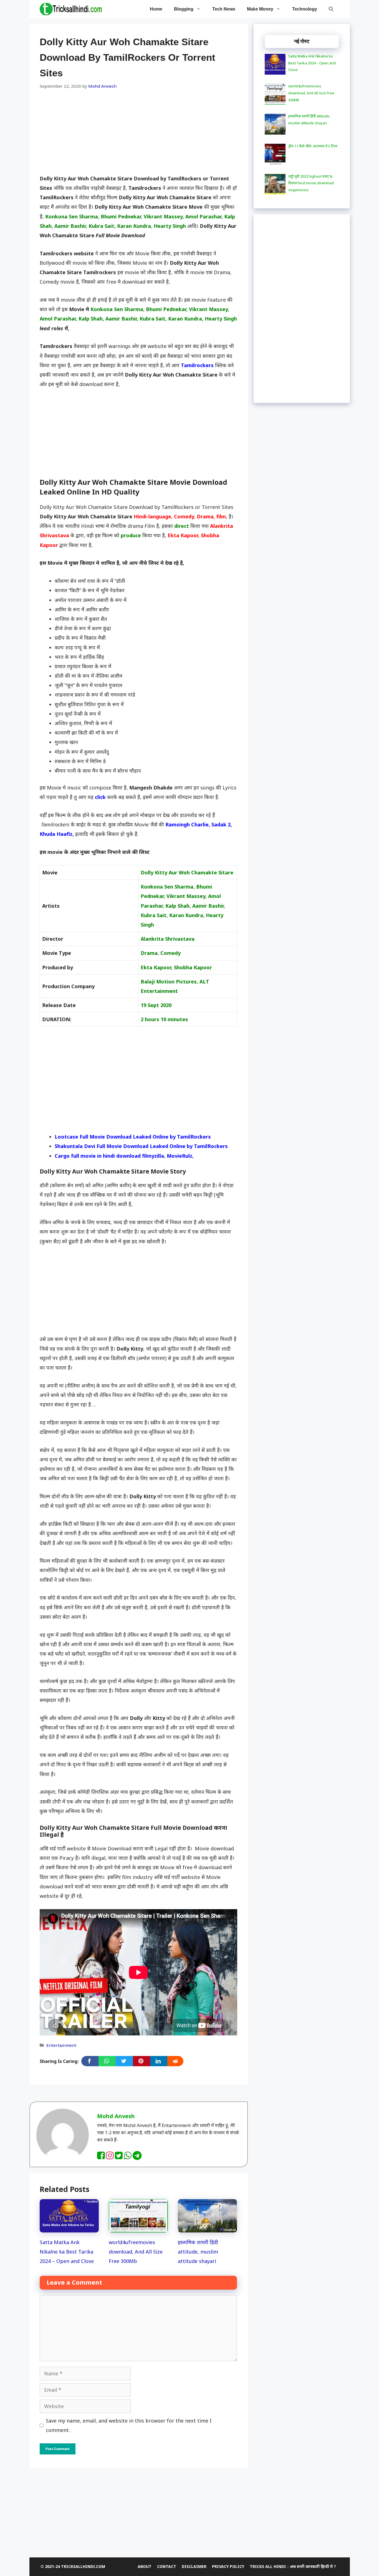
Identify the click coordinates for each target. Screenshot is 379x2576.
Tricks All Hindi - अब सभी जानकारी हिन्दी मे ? (293, 2566)
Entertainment (61, 2045)
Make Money (260, 9)
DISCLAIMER (194, 2566)
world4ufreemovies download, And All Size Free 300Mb (136, 2252)
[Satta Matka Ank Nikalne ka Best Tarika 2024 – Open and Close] (69, 2228)
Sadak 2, (222, 824)
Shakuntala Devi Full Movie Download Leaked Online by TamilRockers (141, 1146)
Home (156, 9)
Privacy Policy (228, 2566)
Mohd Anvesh (116, 2116)
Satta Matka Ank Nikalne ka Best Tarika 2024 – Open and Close (67, 2252)
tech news (224, 9)
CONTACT (167, 2566)
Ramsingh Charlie (187, 824)
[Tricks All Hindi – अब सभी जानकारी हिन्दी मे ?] (71, 9)
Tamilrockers (197, 365)
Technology (305, 9)
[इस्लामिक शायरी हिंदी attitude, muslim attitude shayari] (207, 2228)
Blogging (184, 9)
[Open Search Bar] (331, 9)
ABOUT (145, 2566)
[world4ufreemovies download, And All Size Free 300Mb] (138, 2228)
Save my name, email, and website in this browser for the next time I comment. (129, 2425)
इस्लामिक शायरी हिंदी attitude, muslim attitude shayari (198, 2252)
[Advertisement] (138, 133)
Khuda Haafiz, (57, 834)
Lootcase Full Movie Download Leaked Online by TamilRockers (133, 1137)
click (100, 797)
